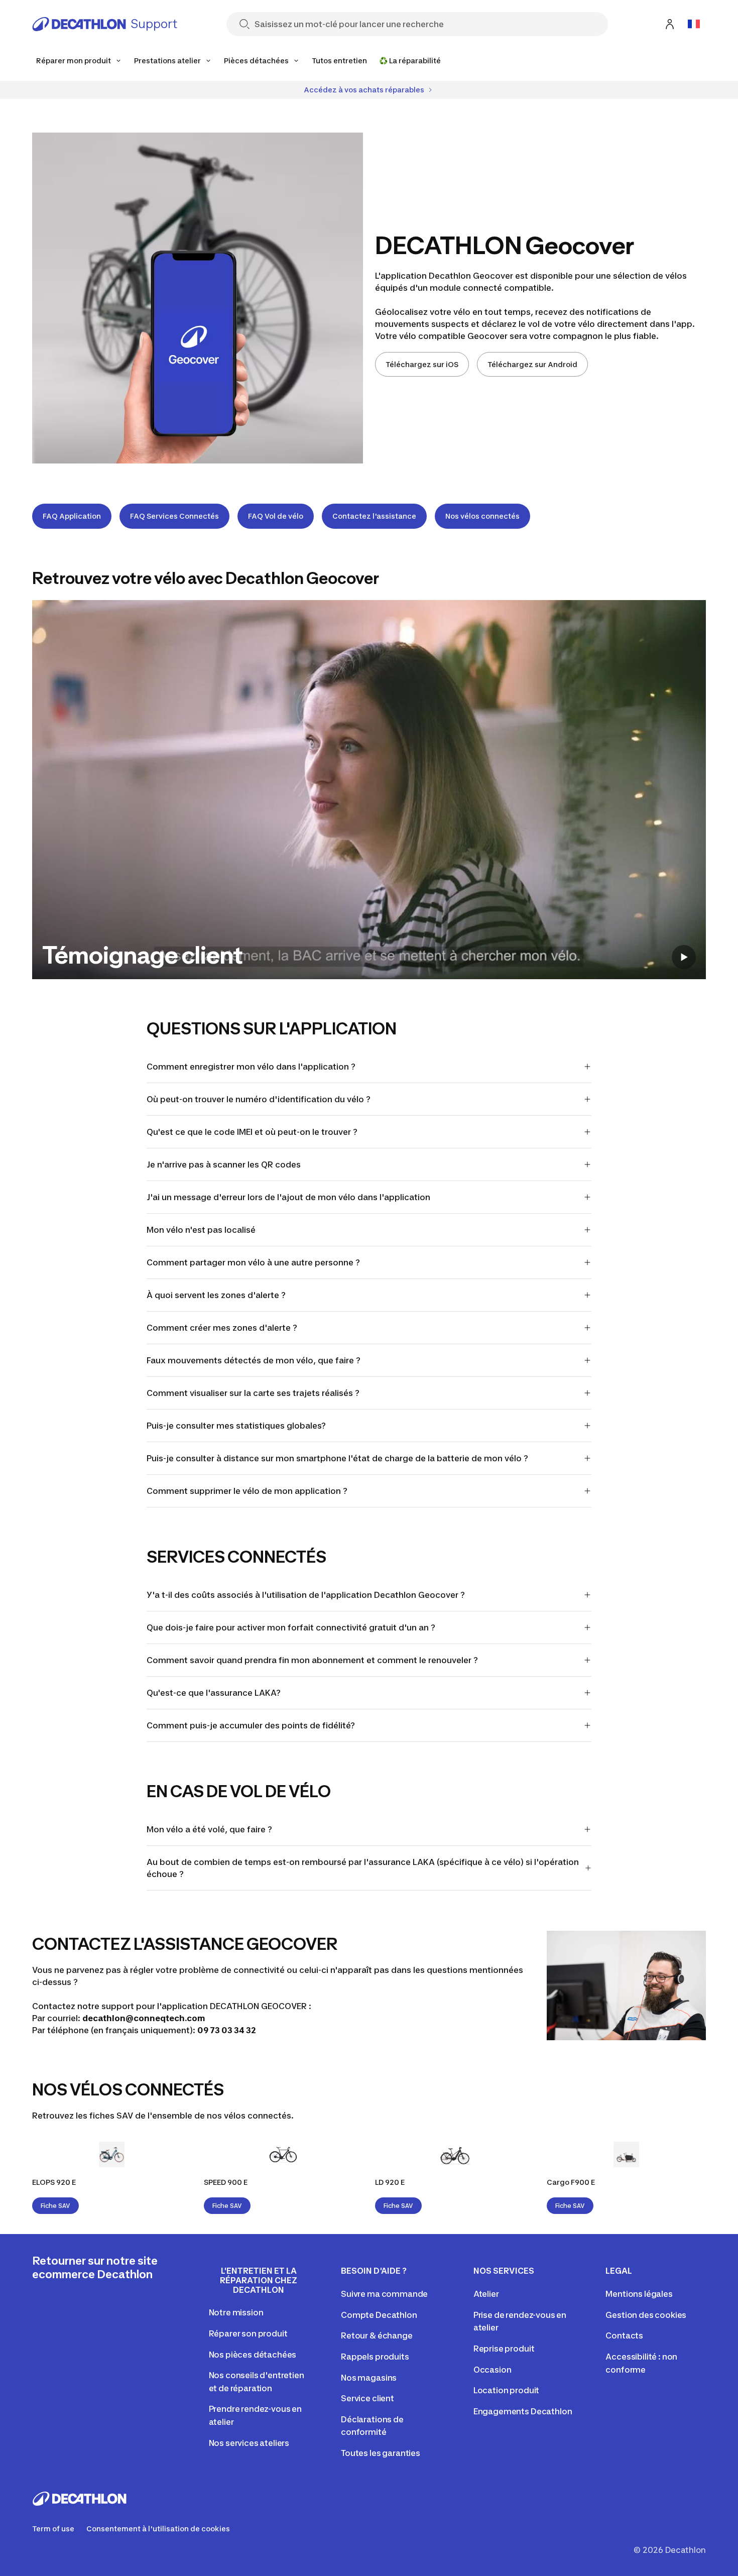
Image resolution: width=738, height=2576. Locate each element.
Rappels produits (375, 2357)
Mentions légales (639, 2294)
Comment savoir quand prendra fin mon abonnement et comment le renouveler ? (312, 1660)
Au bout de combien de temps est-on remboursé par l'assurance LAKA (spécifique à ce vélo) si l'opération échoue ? (363, 1868)
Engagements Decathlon (523, 2411)
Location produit (506, 2390)
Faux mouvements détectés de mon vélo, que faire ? (254, 1360)
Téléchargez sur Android (532, 364)
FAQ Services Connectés (174, 516)
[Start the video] (684, 957)
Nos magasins (369, 2378)
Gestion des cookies (646, 2315)
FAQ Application (72, 516)
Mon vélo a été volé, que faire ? (209, 1829)
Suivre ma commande (384, 2294)
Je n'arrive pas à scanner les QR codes (224, 1164)
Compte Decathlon (379, 2315)
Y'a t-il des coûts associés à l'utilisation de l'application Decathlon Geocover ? (306, 1595)
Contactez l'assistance (374, 516)
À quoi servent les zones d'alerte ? (216, 1295)
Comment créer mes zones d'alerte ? (222, 1328)
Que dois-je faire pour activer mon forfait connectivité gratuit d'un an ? (291, 1627)
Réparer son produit (248, 2333)
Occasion (493, 2370)
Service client (367, 2398)
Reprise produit (504, 2349)
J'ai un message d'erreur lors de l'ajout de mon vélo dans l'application (288, 1197)
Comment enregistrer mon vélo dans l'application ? (251, 1067)
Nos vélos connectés (482, 516)
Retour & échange (377, 2335)
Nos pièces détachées (253, 2355)
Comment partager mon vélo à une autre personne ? (253, 1262)
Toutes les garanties (381, 2453)
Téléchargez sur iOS (422, 364)
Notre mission (236, 2312)
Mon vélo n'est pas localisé (201, 1230)
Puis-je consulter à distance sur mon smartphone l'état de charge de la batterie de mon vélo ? (337, 1458)
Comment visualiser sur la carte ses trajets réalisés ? (253, 1393)
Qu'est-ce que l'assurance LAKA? (214, 1693)
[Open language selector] (694, 24)
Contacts (624, 2335)
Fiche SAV (55, 2206)
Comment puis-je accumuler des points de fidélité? (252, 1725)
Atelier (486, 2294)
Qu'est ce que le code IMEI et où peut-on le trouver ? (252, 1132)
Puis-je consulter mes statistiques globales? (236, 1426)
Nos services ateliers (249, 2443)
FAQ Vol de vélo (276, 516)
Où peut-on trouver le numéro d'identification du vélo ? (259, 1099)
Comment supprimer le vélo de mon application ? (247, 1491)
